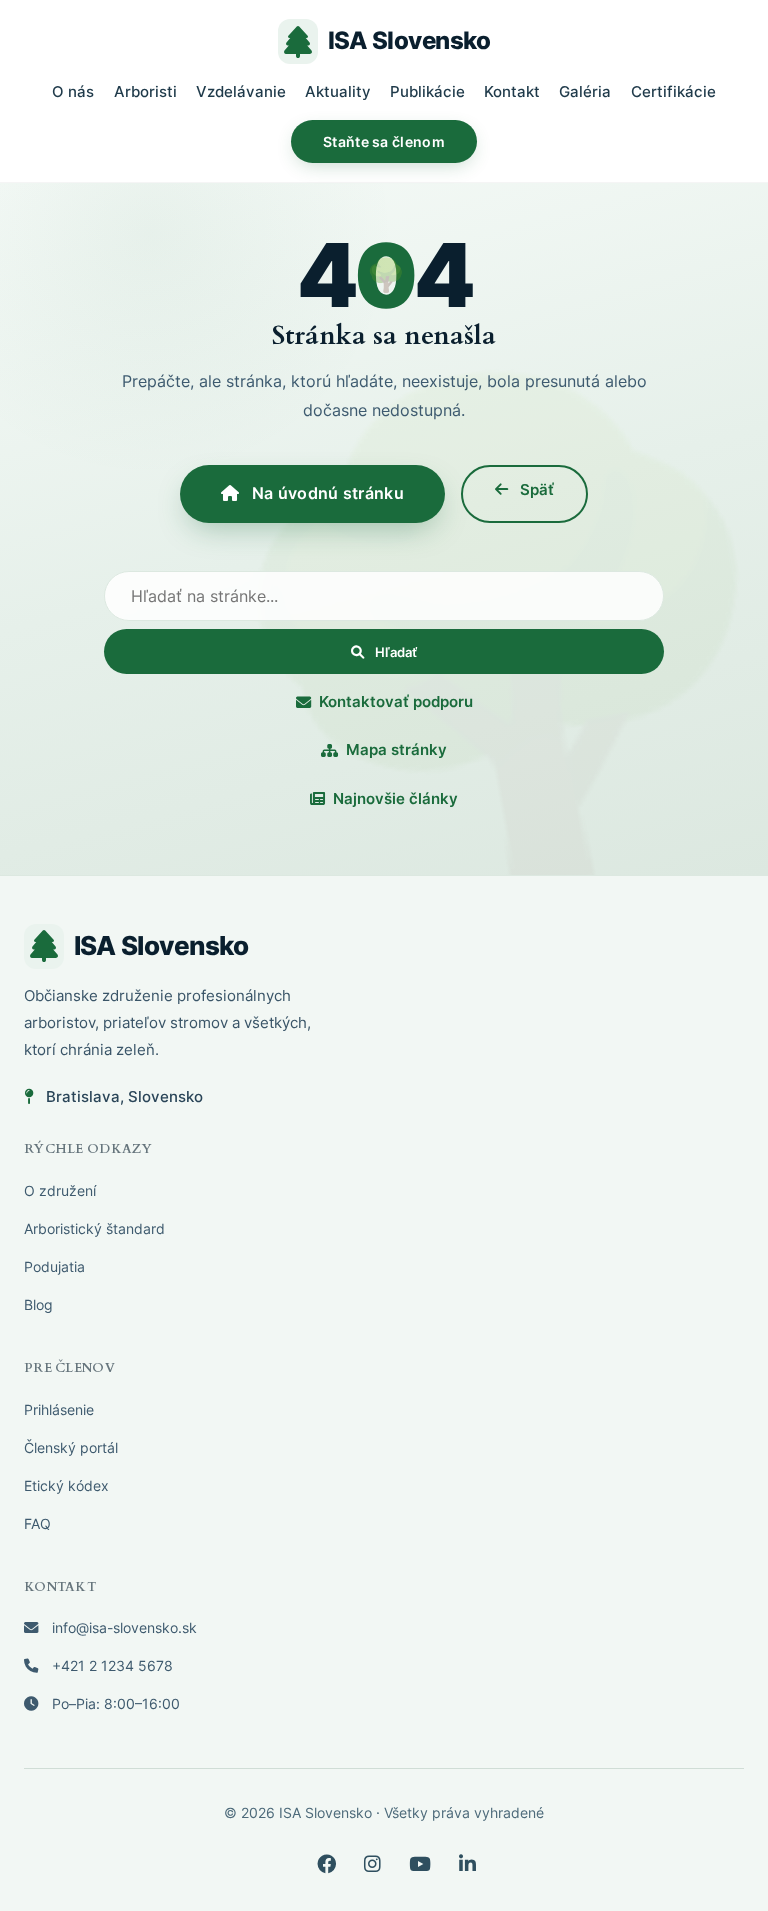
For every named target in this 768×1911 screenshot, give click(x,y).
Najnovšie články (395, 798)
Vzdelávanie (241, 91)
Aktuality (338, 91)
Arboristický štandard (94, 1228)
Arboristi (145, 91)
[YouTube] (420, 1864)
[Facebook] (326, 1864)
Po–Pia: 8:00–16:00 (114, 1703)
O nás (73, 91)
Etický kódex (66, 1485)
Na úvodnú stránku (325, 493)
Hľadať (394, 652)
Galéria (585, 91)
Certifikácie (673, 91)
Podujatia (54, 1266)
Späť (535, 489)
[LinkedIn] (467, 1864)
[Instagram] (372, 1864)
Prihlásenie (59, 1409)
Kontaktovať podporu (396, 701)
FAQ (37, 1523)
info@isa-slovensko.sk (122, 1627)
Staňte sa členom (384, 141)
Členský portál (71, 1447)
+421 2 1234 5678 (110, 1665)
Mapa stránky (396, 749)
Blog (38, 1304)
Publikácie (427, 91)
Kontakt (512, 91)
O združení (60, 1190)
